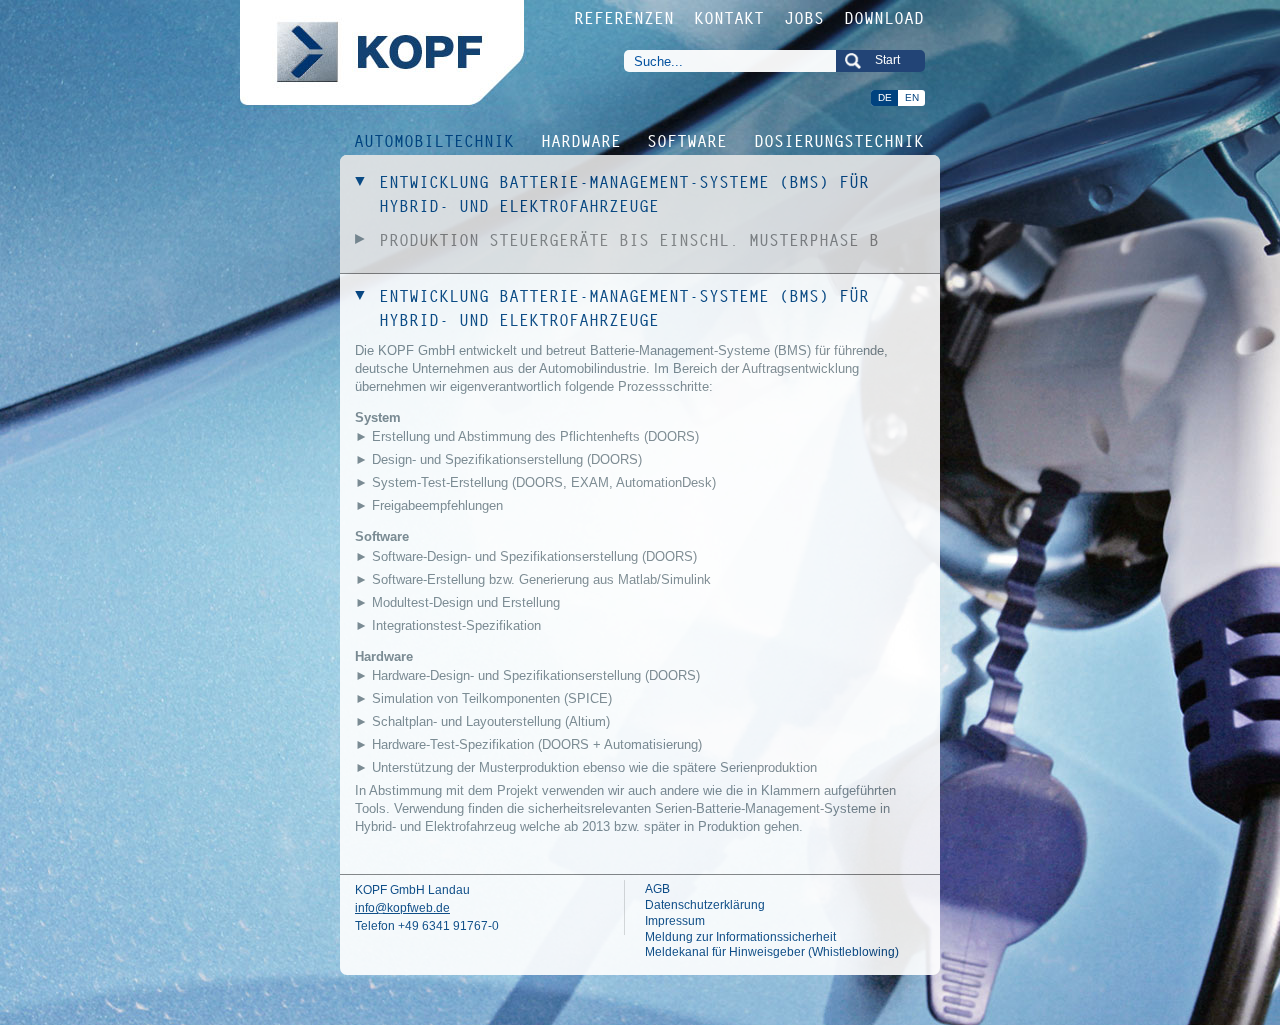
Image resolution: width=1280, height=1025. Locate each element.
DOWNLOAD (885, 18)
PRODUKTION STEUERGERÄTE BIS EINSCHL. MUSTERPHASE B (630, 240)
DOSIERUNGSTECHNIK (840, 140)
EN (912, 97)
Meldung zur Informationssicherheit (740, 937)
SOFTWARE (688, 140)
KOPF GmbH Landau (412, 890)
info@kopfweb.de (402, 908)
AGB (657, 889)
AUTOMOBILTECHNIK (435, 140)
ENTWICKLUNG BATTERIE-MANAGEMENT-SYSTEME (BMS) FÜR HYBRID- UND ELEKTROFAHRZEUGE (625, 194)
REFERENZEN (625, 18)
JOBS (805, 18)
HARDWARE (582, 140)
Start (887, 60)
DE (885, 97)
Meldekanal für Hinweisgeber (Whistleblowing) (772, 952)
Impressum (675, 921)
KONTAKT (730, 18)
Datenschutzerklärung (705, 905)
